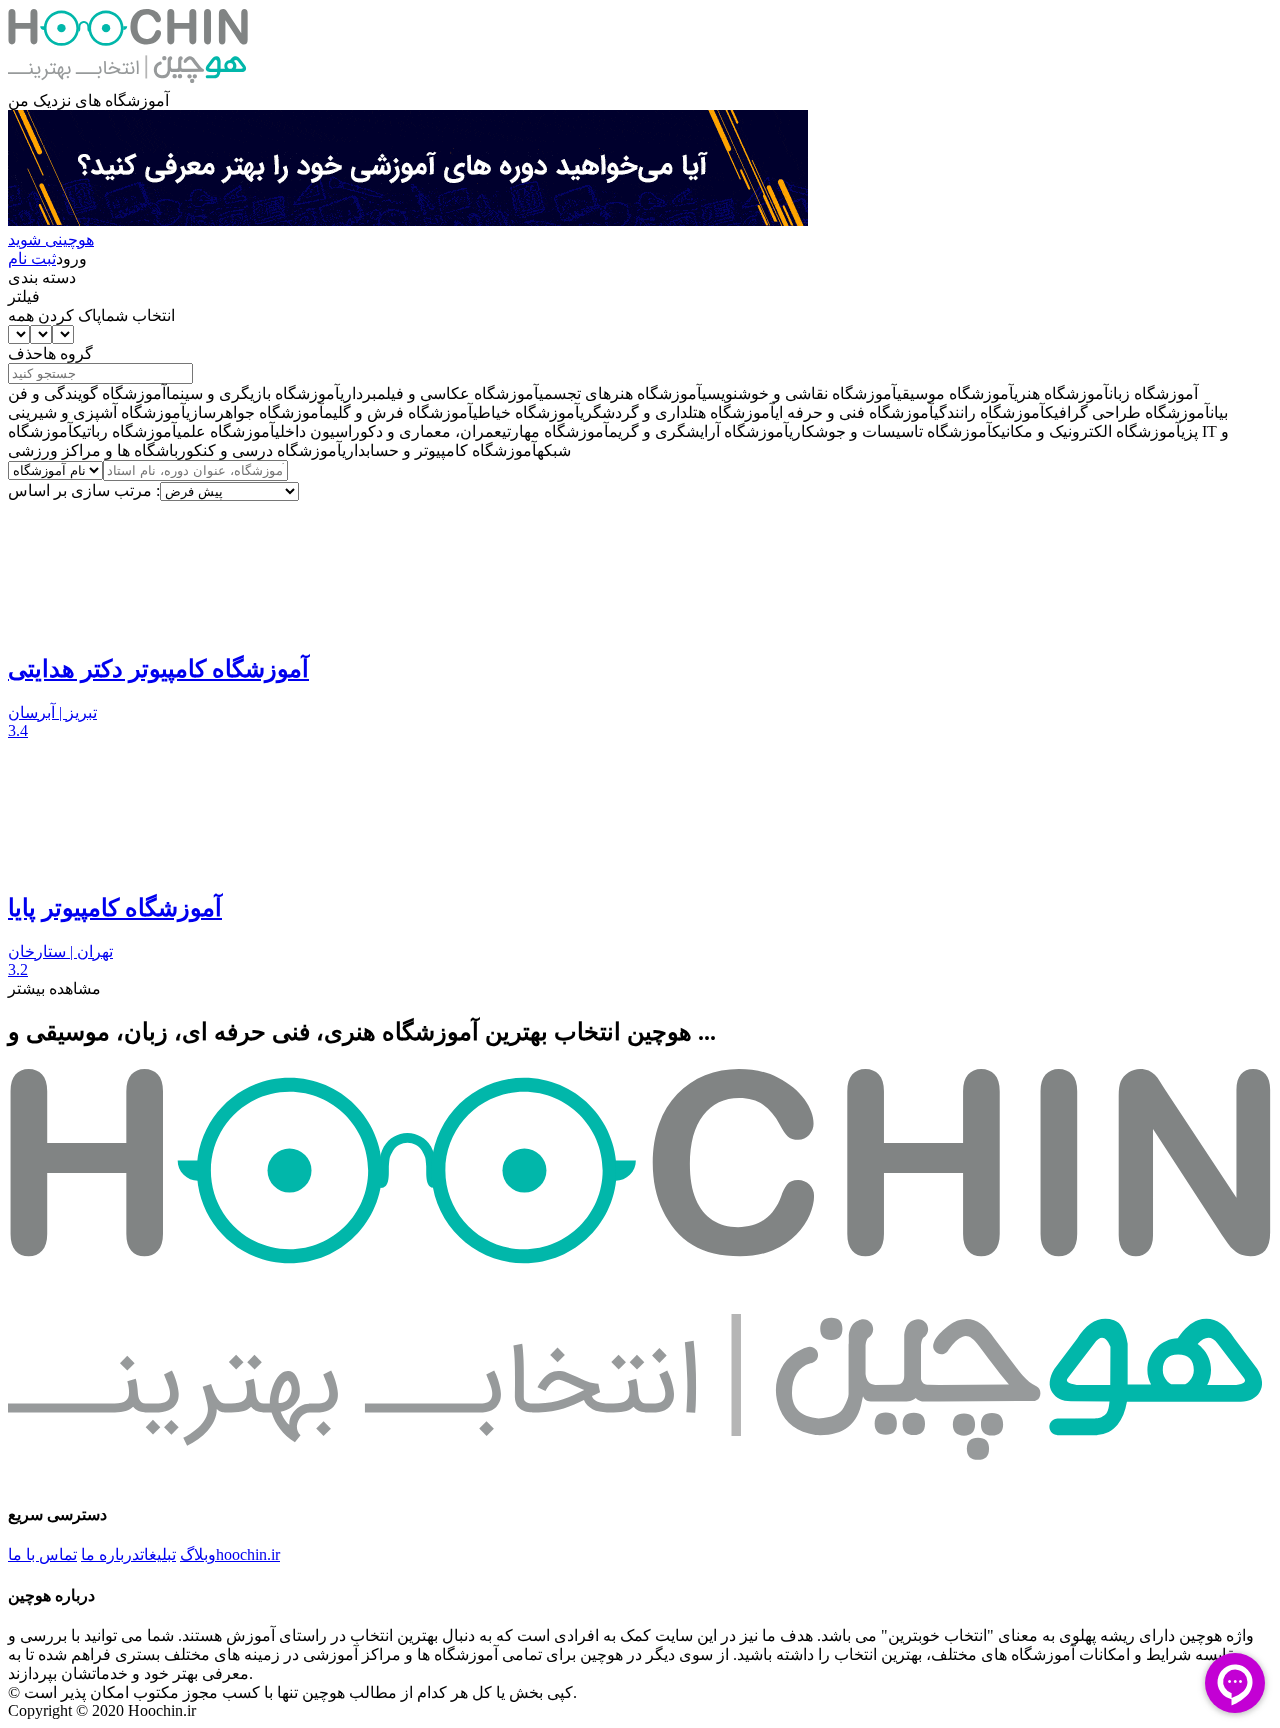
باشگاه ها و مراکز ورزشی (93, 450)
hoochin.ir (248, 1554)
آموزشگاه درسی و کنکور (260, 450)
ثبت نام (32, 258)
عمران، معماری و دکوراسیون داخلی (388, 431)
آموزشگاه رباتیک (125, 431)
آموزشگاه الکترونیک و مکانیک (1086, 431)
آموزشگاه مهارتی (555, 431)
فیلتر (24, 296)
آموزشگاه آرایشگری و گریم (699, 431)
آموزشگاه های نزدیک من (88, 100)
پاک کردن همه (54, 315)
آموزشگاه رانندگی (989, 412)
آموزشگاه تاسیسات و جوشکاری (890, 431)
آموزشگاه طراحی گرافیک (1127, 412)
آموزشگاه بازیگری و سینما (253, 393)
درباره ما (110, 1554)
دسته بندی (42, 277)
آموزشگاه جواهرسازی (255, 412)
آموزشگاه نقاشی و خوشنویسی (799, 393)
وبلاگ (198, 1554)
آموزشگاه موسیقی (955, 393)
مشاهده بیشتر (54, 988)
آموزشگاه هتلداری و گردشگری (677, 412)
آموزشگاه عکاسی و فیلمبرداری (439, 393)
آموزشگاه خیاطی (526, 412)
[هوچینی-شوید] (408, 220)
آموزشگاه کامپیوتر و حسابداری (439, 450)
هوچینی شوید (51, 239)
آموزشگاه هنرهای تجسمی (620, 393)
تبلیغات (158, 1554)
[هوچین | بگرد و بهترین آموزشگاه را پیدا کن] (128, 81)
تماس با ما (42, 1554)
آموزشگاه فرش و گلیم (398, 412)
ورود (71, 258)
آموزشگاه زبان (1153, 393)
